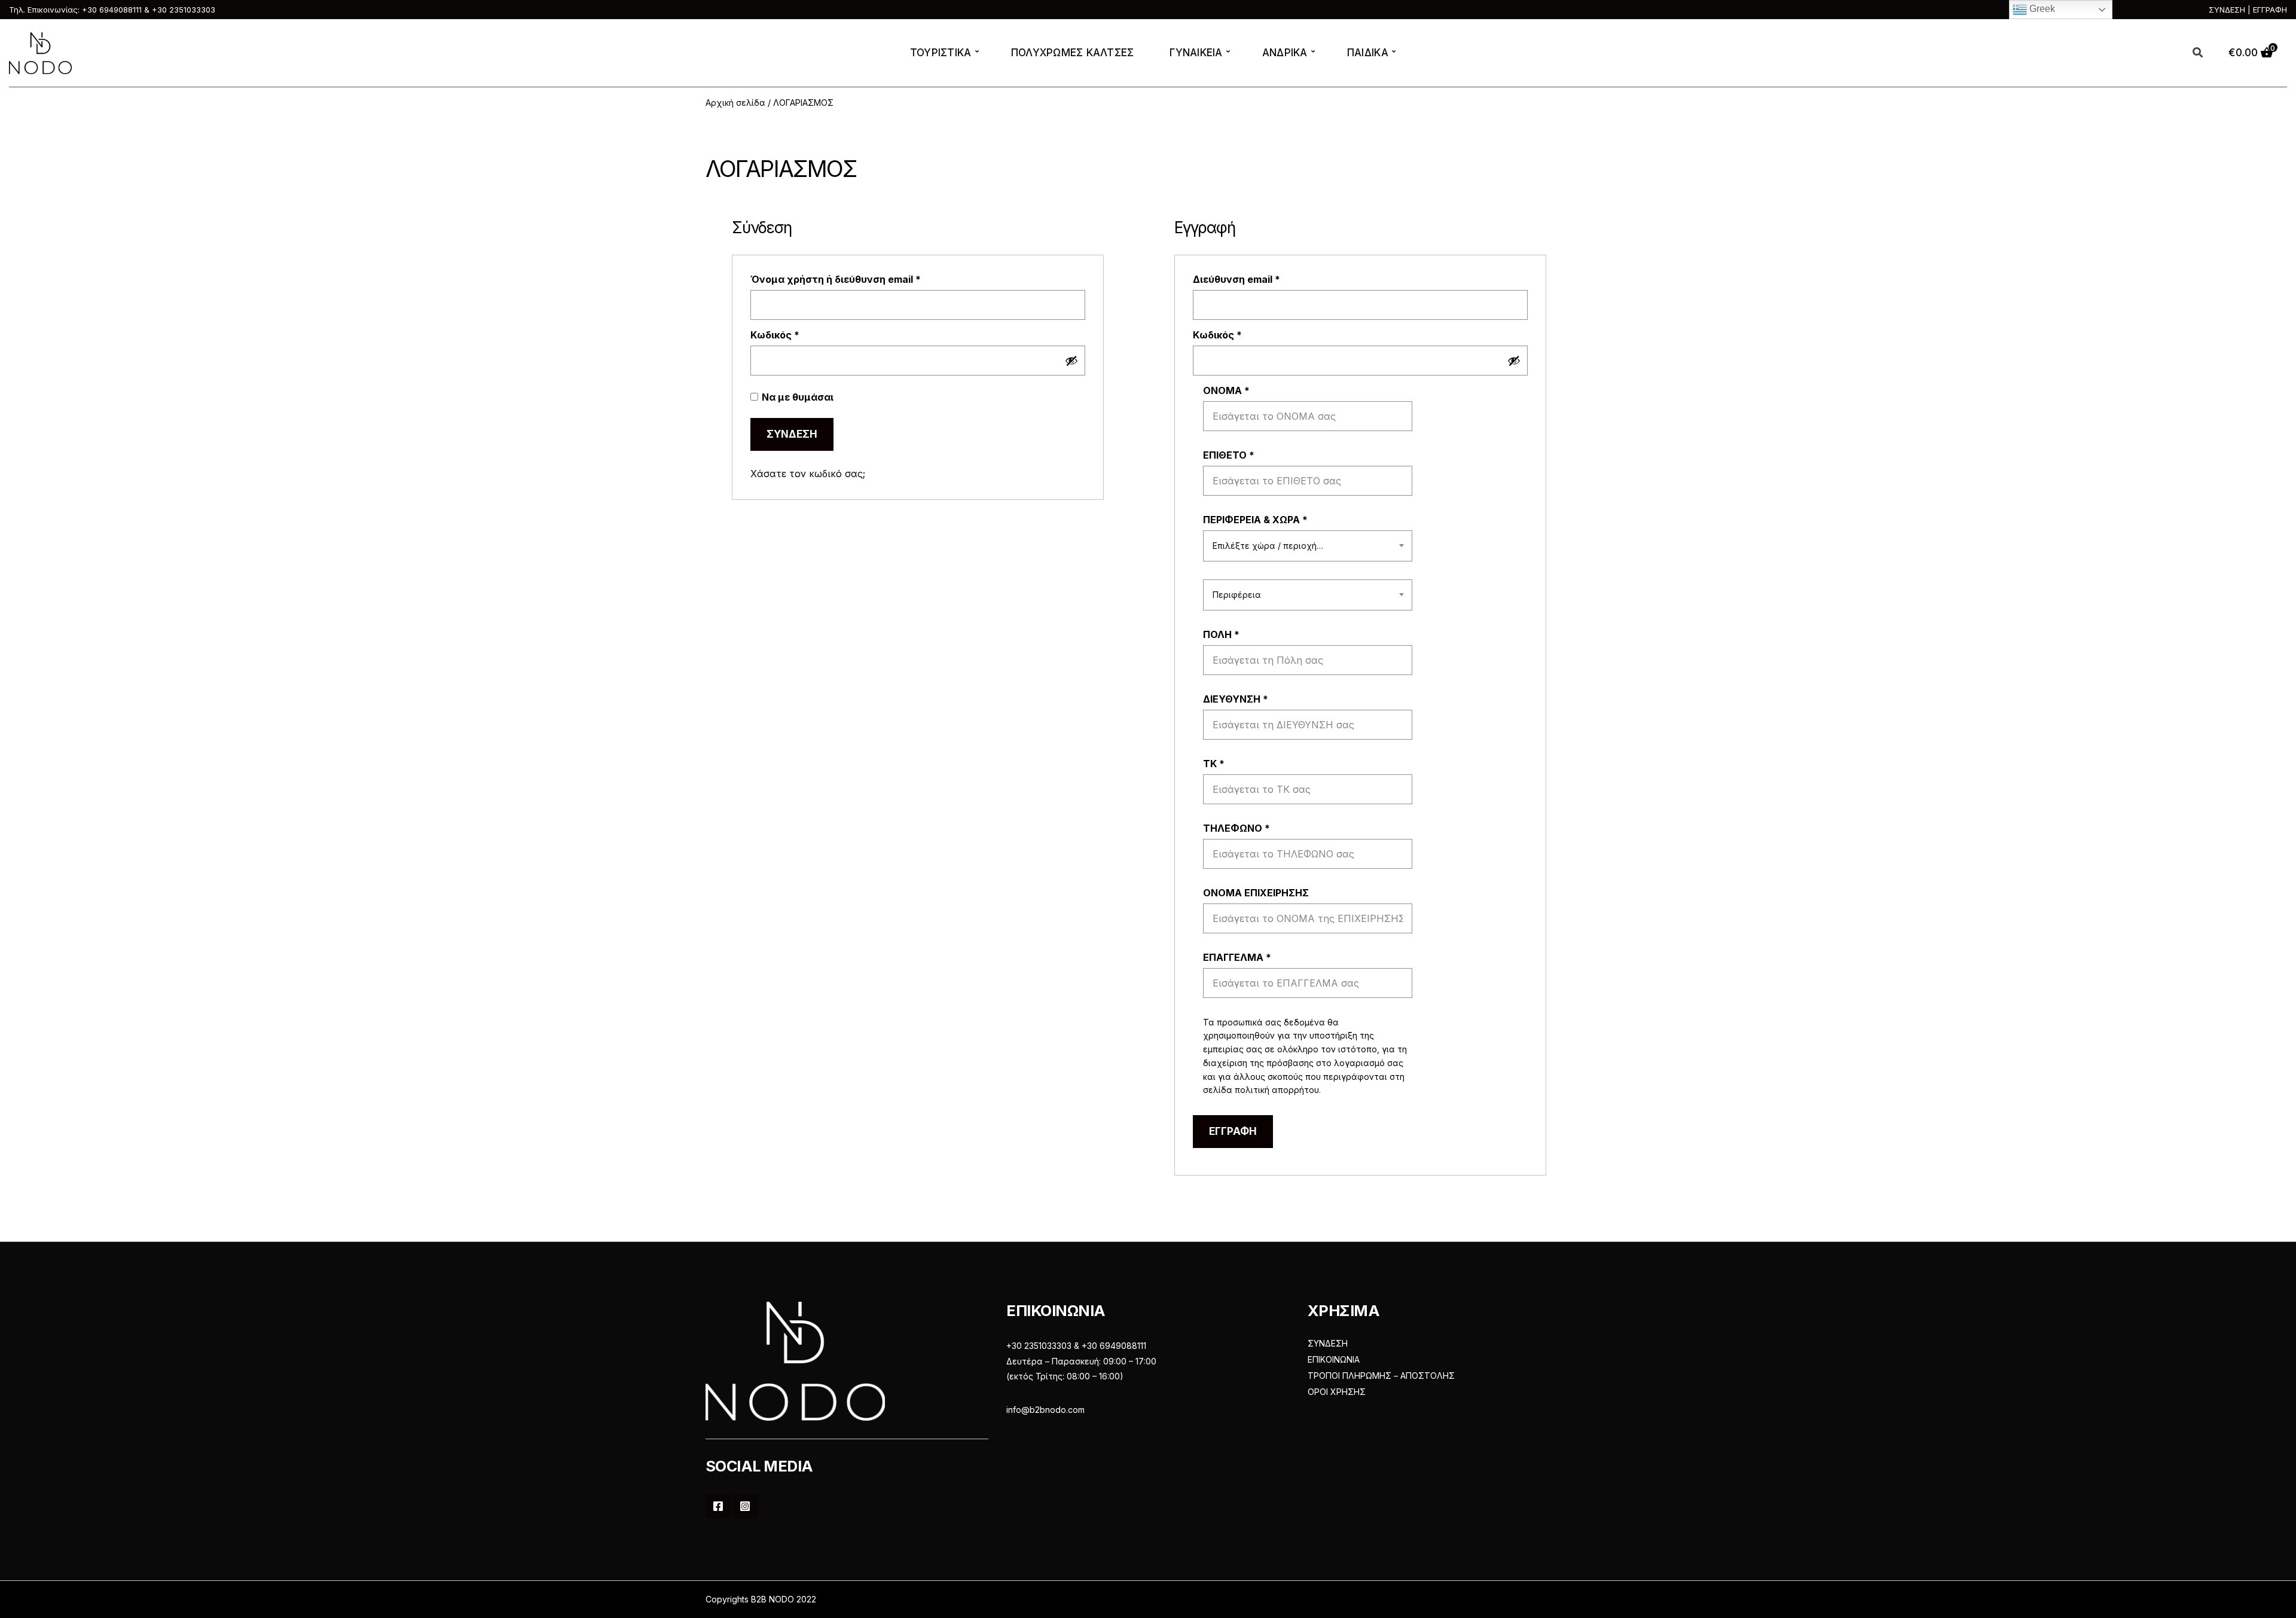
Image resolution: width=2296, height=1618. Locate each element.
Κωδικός (801, 335)
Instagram (745, 1506)
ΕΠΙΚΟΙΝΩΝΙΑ (1334, 1359)
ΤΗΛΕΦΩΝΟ (1236, 828)
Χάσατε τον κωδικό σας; (808, 474)
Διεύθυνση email (1263, 279)
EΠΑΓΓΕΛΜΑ (1237, 957)
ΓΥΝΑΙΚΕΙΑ (1196, 53)
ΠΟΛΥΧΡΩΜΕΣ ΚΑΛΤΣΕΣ (1073, 53)
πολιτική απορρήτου (1277, 1090)
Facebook (718, 1506)
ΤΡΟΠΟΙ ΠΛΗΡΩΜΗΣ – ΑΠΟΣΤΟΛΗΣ (1381, 1376)
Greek (2041, 9)
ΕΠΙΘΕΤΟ (1229, 455)
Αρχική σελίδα (735, 103)
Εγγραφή (1233, 1131)
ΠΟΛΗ (1221, 634)
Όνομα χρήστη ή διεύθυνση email (862, 279)
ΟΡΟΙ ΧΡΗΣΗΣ (1337, 1392)
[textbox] (1308, 546)
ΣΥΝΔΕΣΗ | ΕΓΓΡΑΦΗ (2248, 10)
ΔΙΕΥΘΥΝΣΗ (1236, 699)
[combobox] (1308, 546)
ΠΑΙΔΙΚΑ (1368, 53)
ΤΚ (1214, 764)
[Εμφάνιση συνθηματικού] (1071, 361)
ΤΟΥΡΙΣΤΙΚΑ (941, 53)
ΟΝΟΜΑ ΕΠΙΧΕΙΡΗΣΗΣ (1257, 893)
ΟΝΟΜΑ (1226, 390)
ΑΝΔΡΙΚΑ (1285, 53)
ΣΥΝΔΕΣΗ (1328, 1343)
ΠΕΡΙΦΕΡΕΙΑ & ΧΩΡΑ (1255, 520)
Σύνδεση (792, 434)
